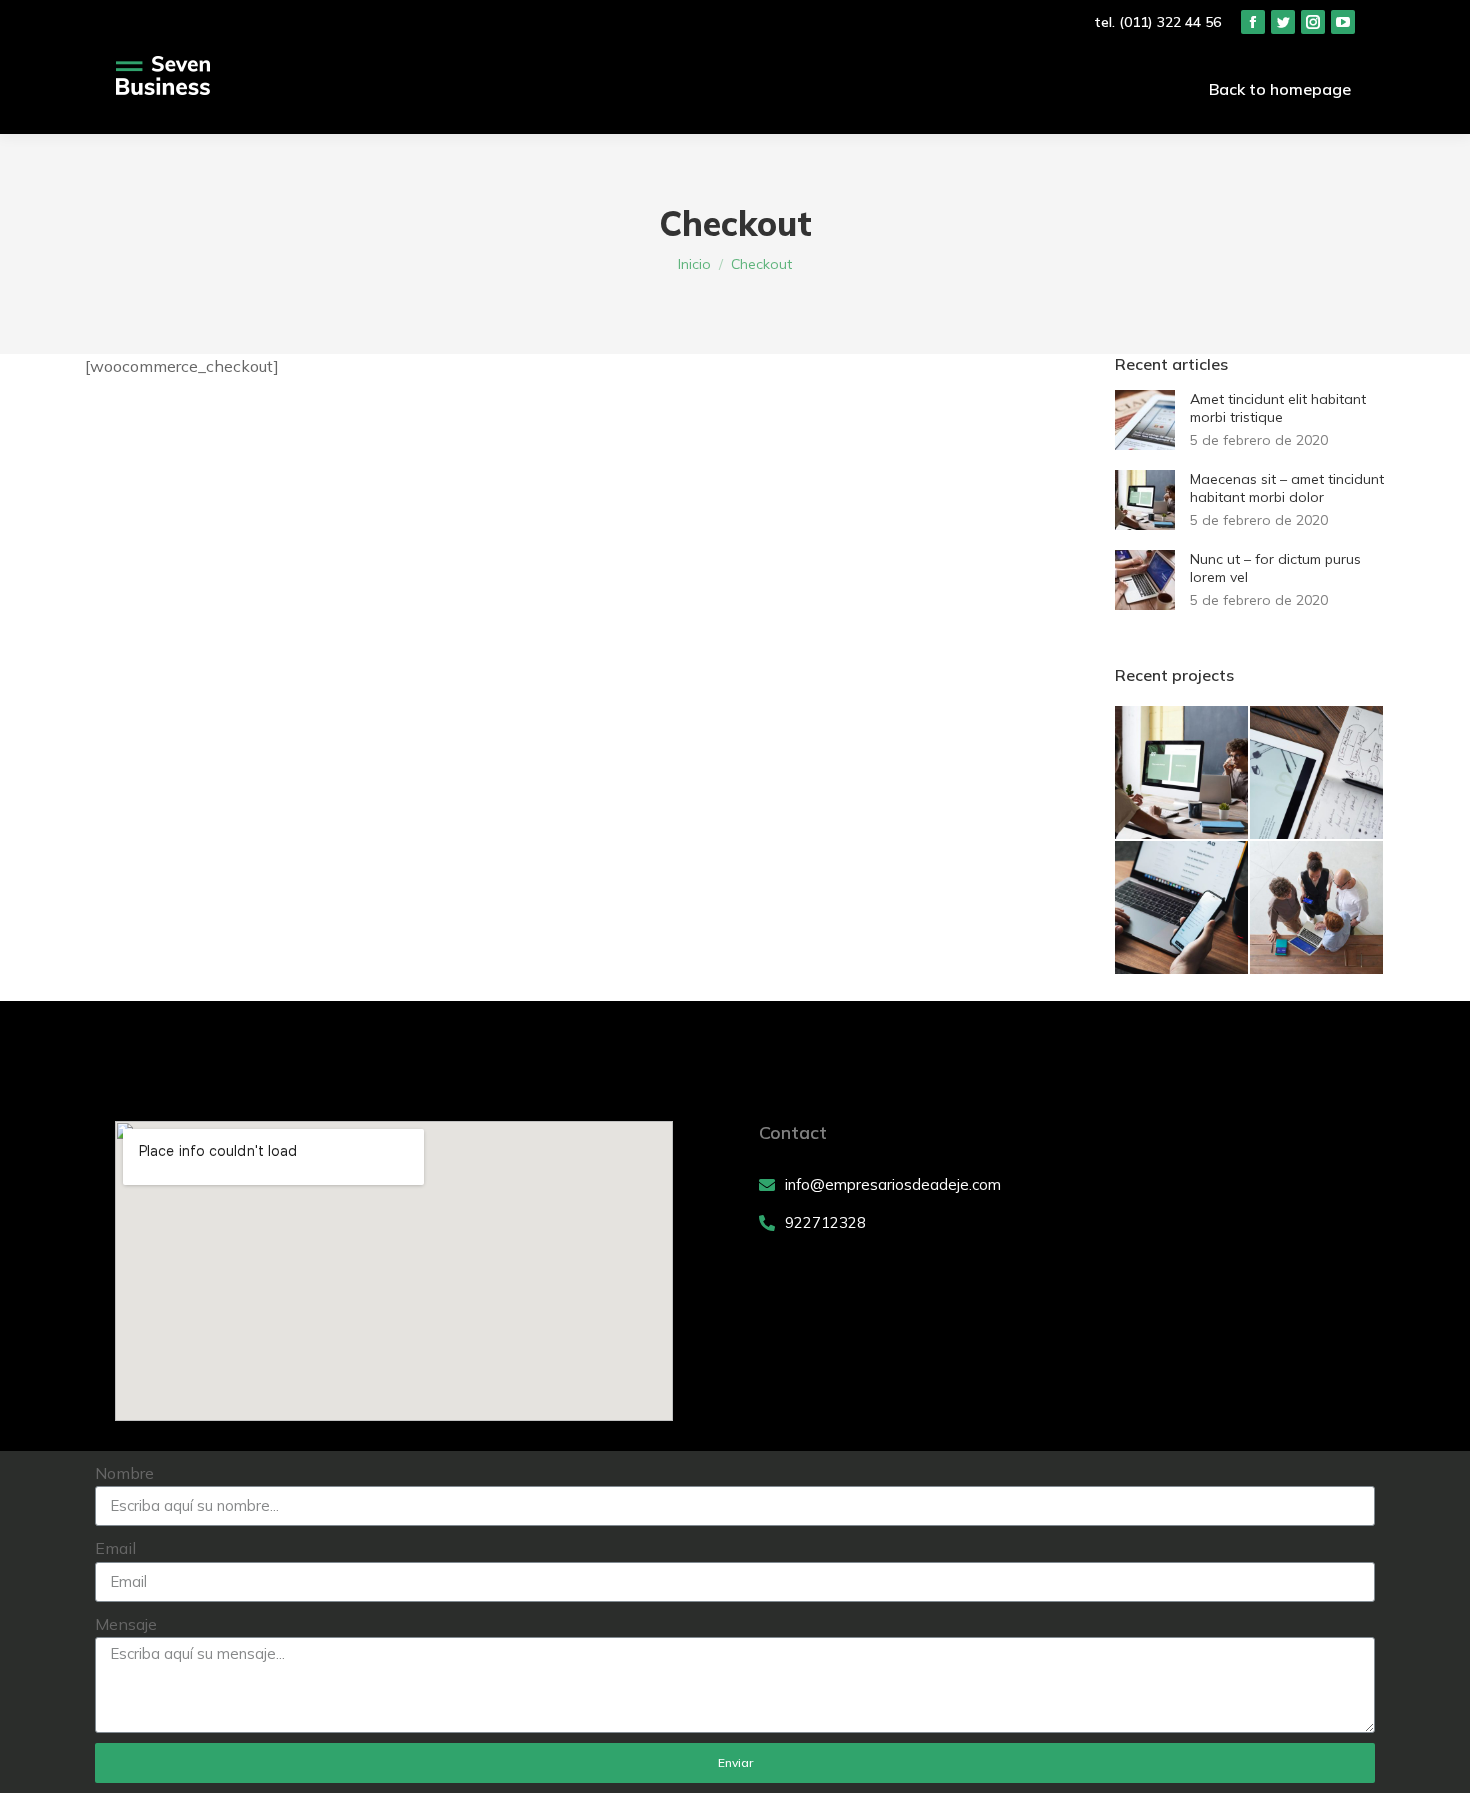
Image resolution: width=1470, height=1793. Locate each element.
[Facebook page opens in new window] (1253, 22)
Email (115, 1548)
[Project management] (1317, 773)
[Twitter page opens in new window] (1283, 22)
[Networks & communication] (1182, 908)
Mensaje (126, 1624)
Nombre (124, 1473)
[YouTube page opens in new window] (1343, 22)
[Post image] (1145, 420)
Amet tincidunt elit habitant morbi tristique (1278, 408)
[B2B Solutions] (1317, 908)
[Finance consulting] (1182, 773)
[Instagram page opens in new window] (1313, 22)
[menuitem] (1280, 89)
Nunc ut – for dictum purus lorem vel (1275, 568)
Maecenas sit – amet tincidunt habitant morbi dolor (1287, 488)
